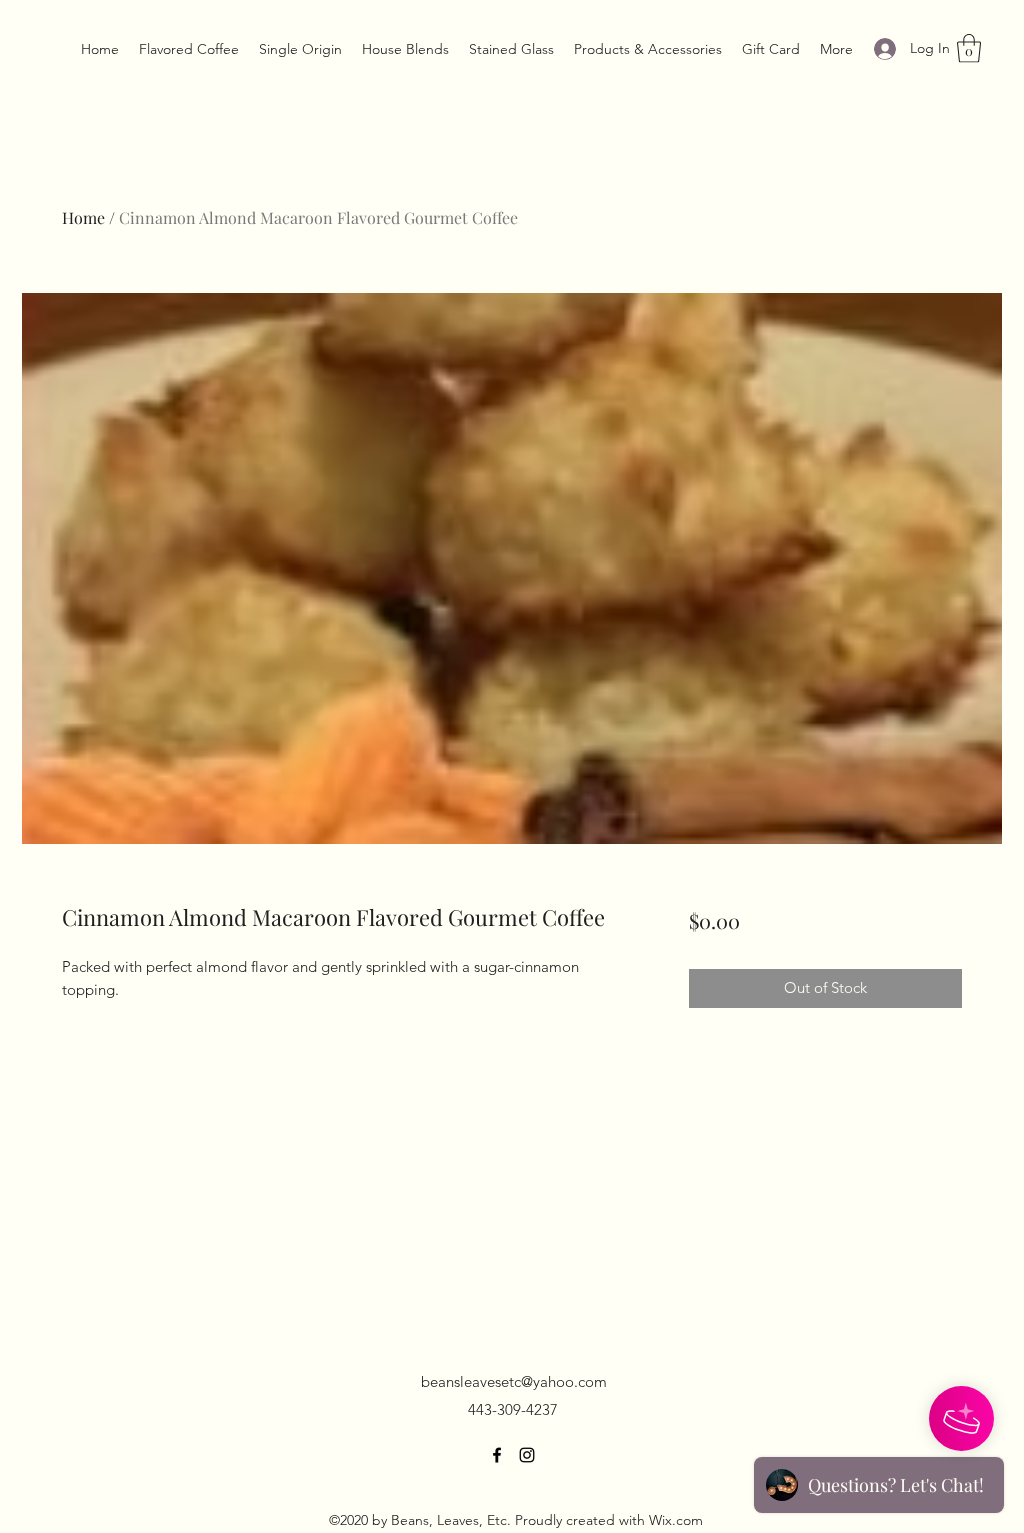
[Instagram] (527, 1455)
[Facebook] (497, 1455)
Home (83, 217)
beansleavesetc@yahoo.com (514, 1381)
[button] (969, 48)
